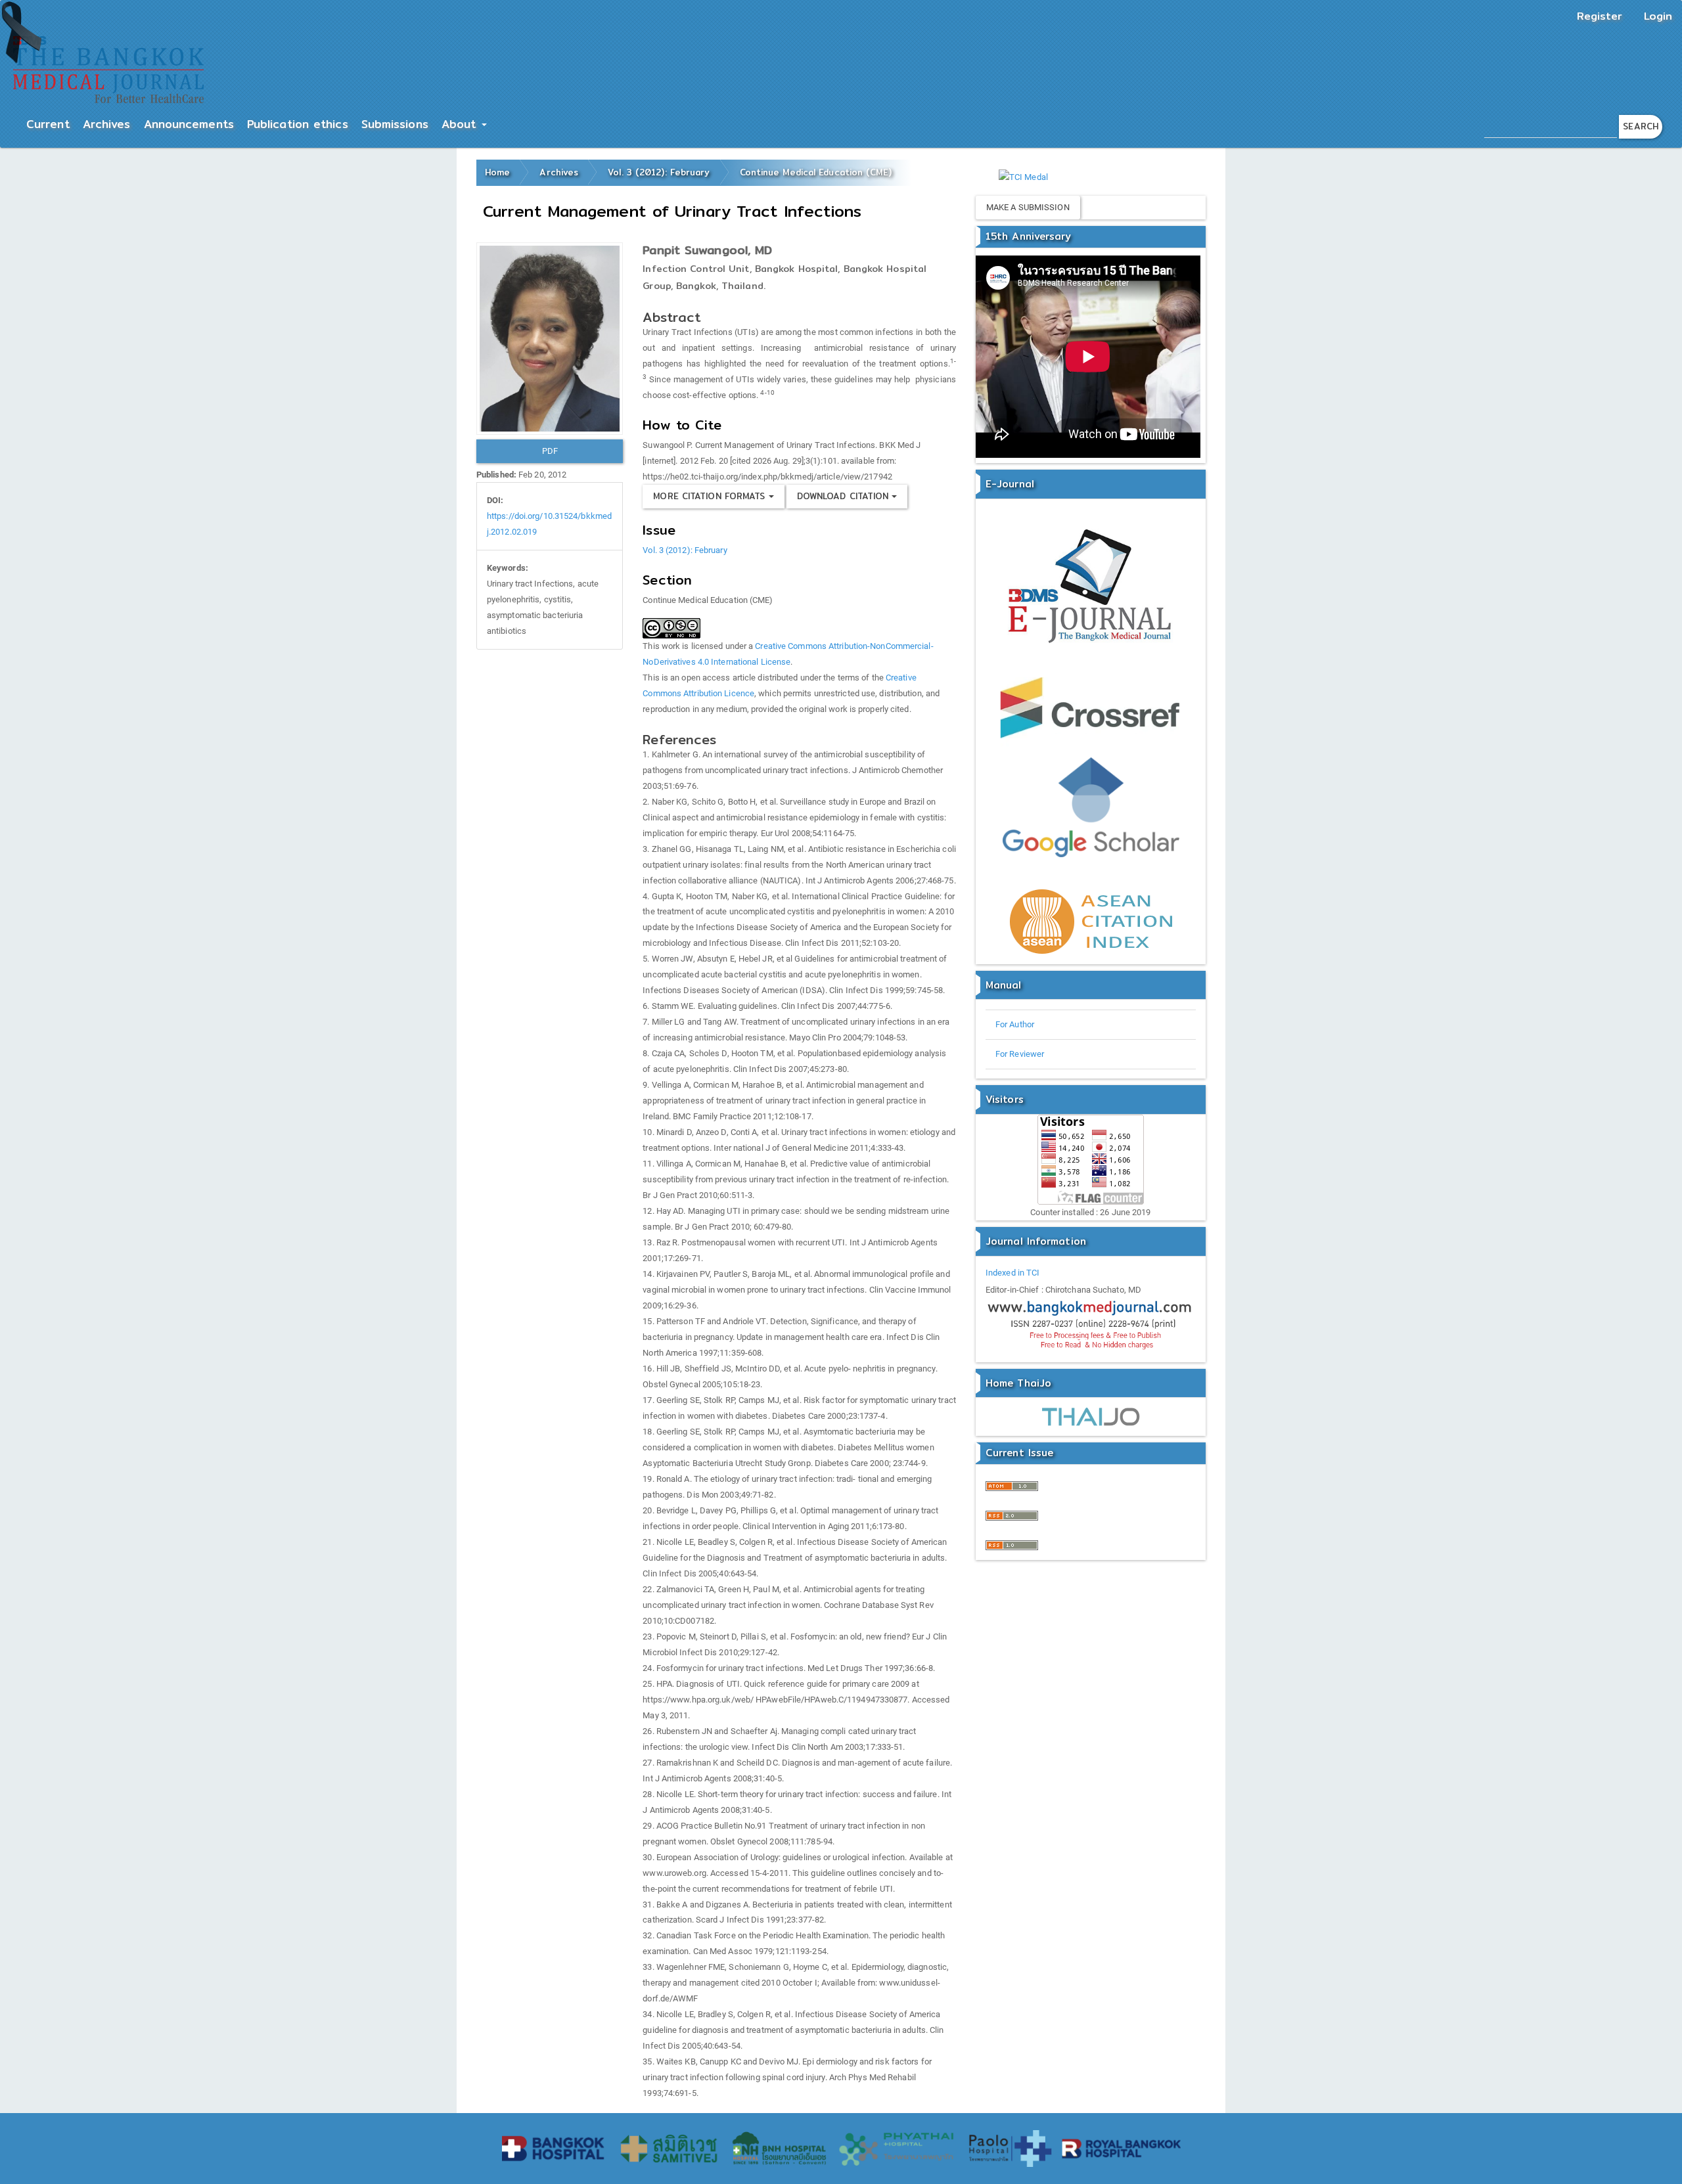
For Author (1015, 1024)
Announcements (189, 124)
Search (1641, 126)
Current (48, 124)
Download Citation (845, 496)
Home (497, 172)
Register (1600, 16)
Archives (107, 124)
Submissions (395, 124)
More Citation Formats (711, 496)
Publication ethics (298, 124)
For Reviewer (1020, 1054)
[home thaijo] (1091, 1416)
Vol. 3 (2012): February (659, 172)
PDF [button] (550, 451)
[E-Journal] (1091, 588)
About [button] (461, 124)
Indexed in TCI (1012, 1273)
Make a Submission (1028, 207)
